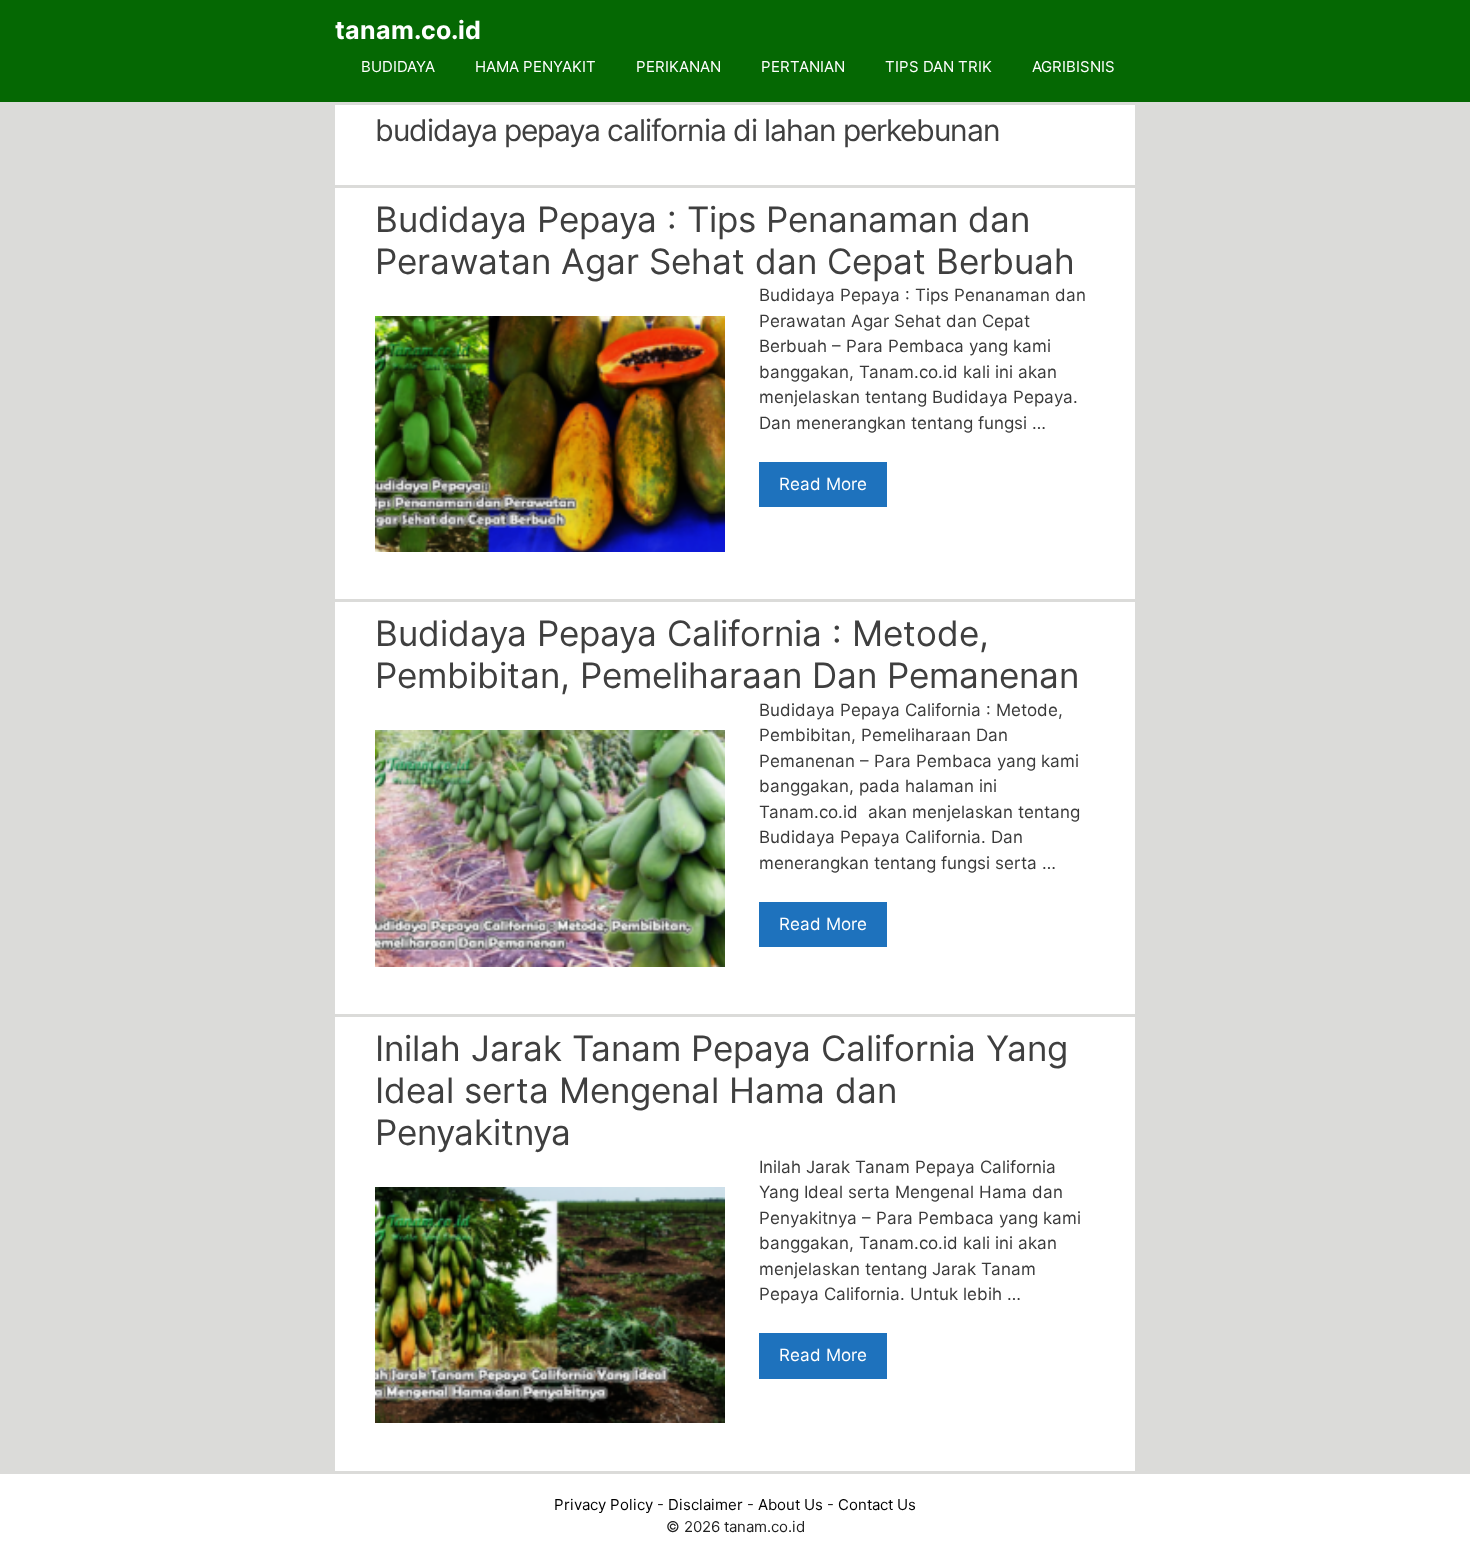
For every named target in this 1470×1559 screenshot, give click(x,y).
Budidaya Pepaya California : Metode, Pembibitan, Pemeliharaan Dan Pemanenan (727, 654)
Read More (823, 484)
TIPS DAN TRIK (938, 66)
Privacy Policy (603, 1504)
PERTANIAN (803, 66)
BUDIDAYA (398, 66)
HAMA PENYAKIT (535, 66)
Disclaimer (705, 1504)
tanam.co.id (408, 30)
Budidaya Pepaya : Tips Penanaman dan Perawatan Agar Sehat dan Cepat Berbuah (725, 240)
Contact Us (877, 1504)
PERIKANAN (678, 66)
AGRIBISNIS (1073, 66)
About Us (790, 1504)
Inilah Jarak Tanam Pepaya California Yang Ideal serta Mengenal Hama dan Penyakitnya (721, 1090)
